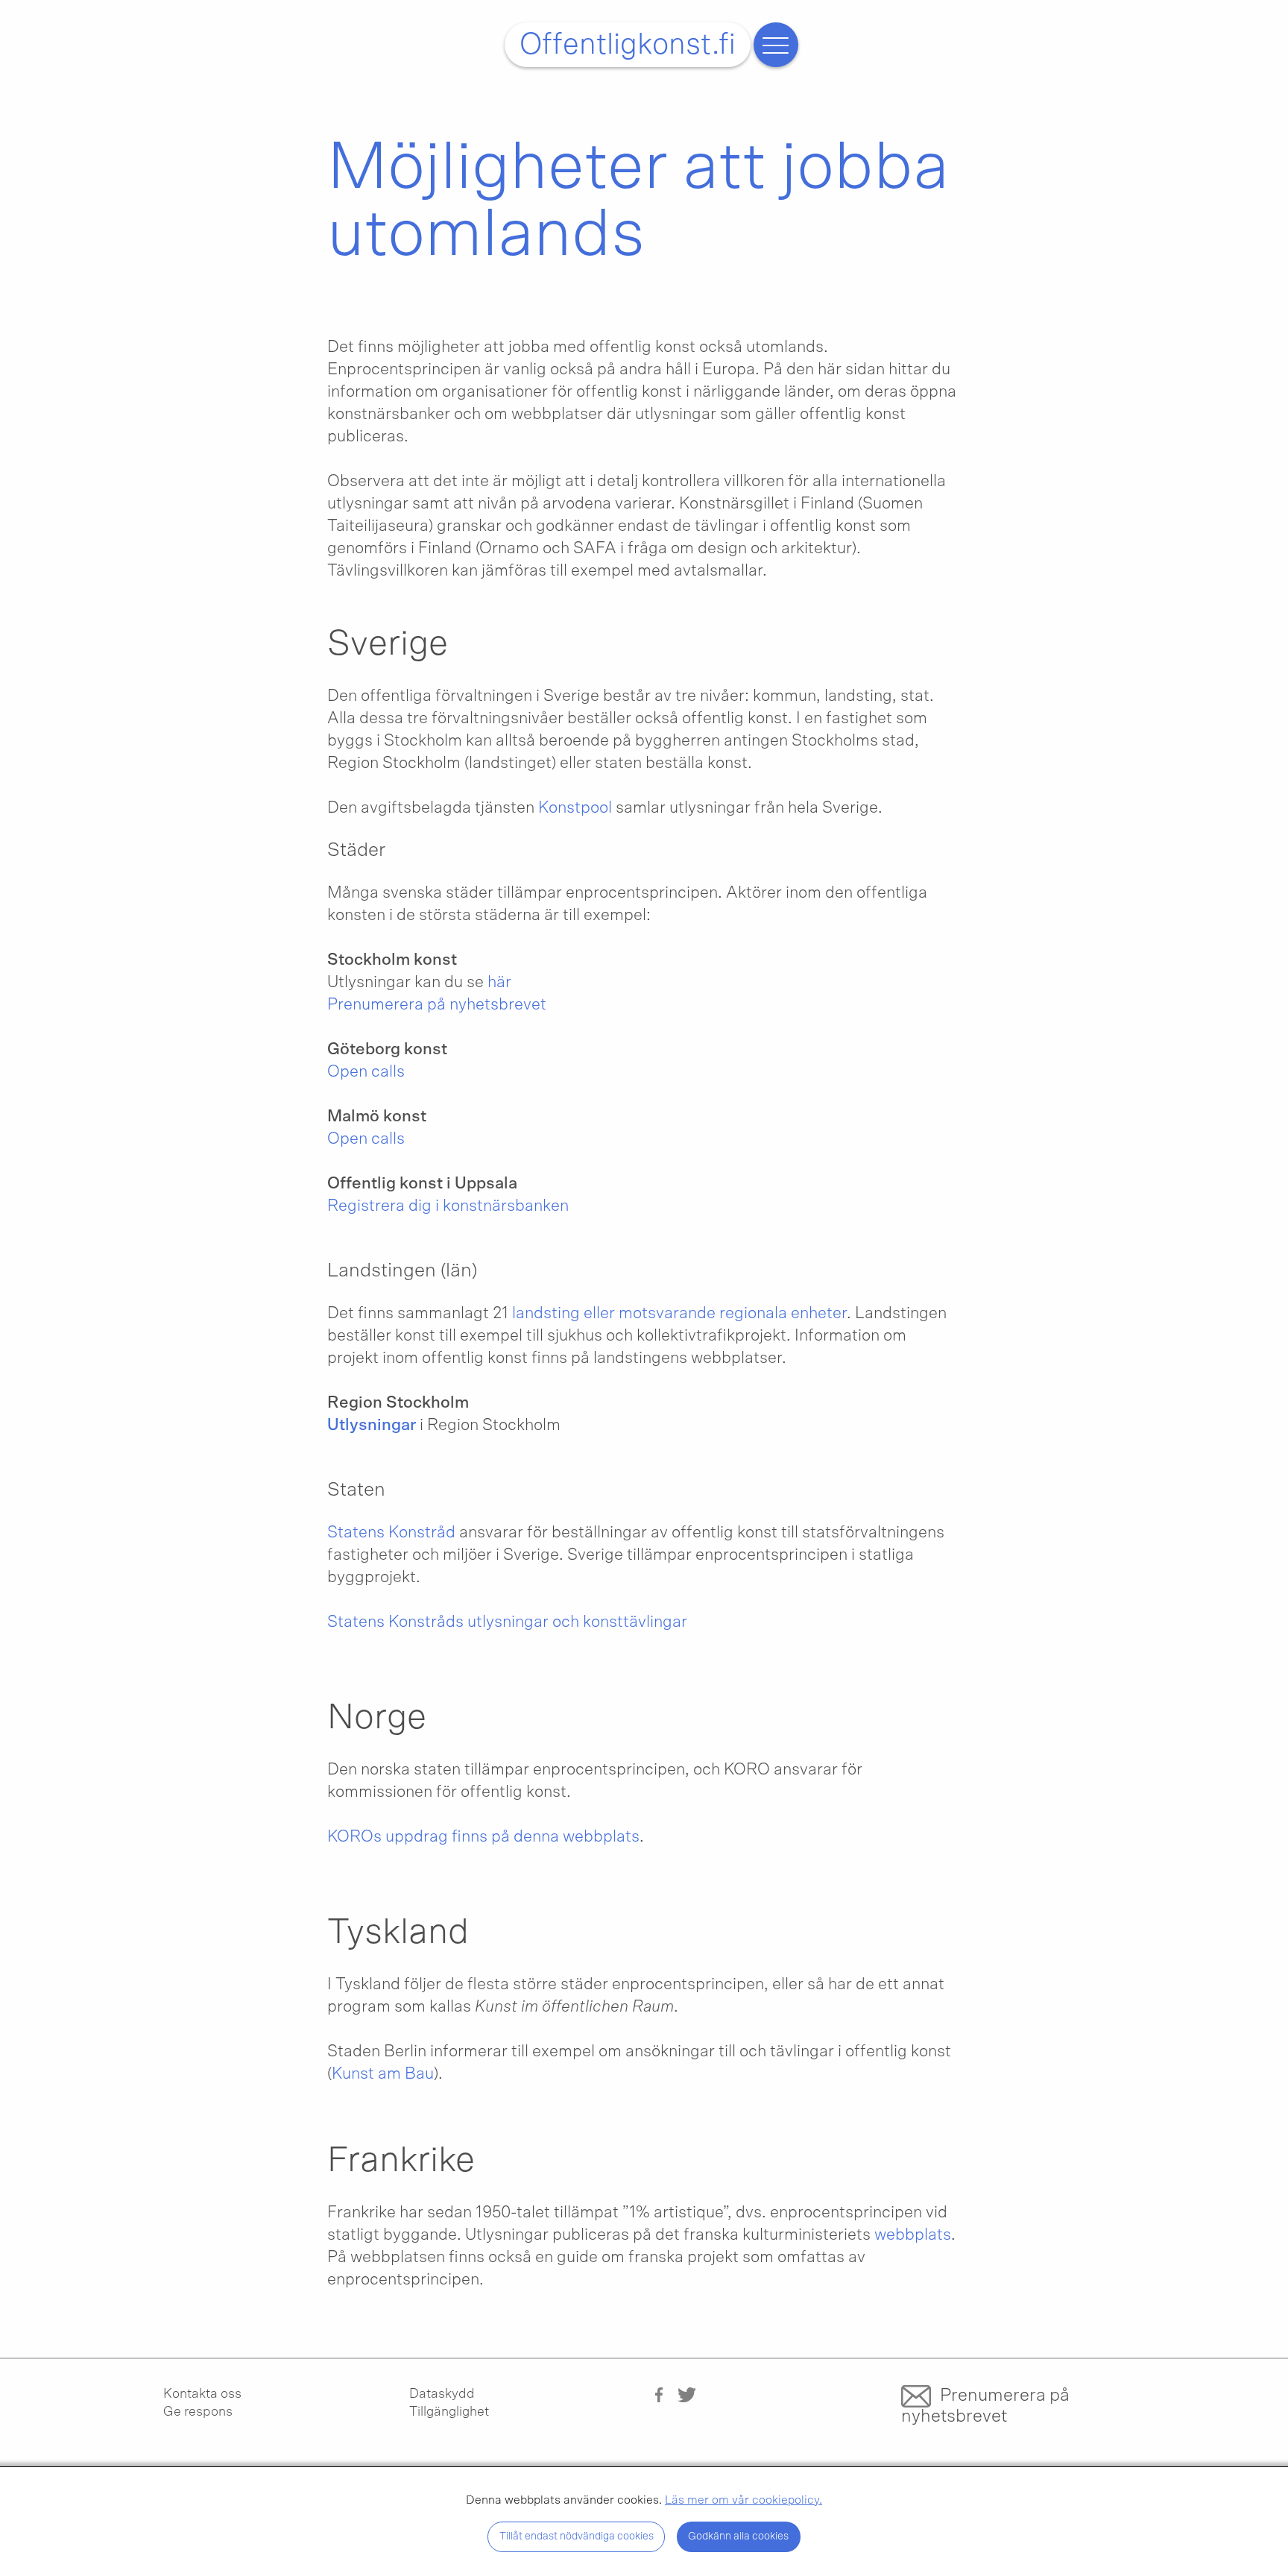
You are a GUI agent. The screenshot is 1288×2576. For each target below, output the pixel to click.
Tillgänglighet (449, 2412)
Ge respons (198, 2412)
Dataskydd (442, 2394)
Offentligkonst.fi (628, 45)
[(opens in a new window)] (659, 2394)
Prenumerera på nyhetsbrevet (985, 2406)
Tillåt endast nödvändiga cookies (577, 2536)
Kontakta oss (202, 2394)
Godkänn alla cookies (738, 2536)
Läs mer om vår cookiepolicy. (744, 2500)
